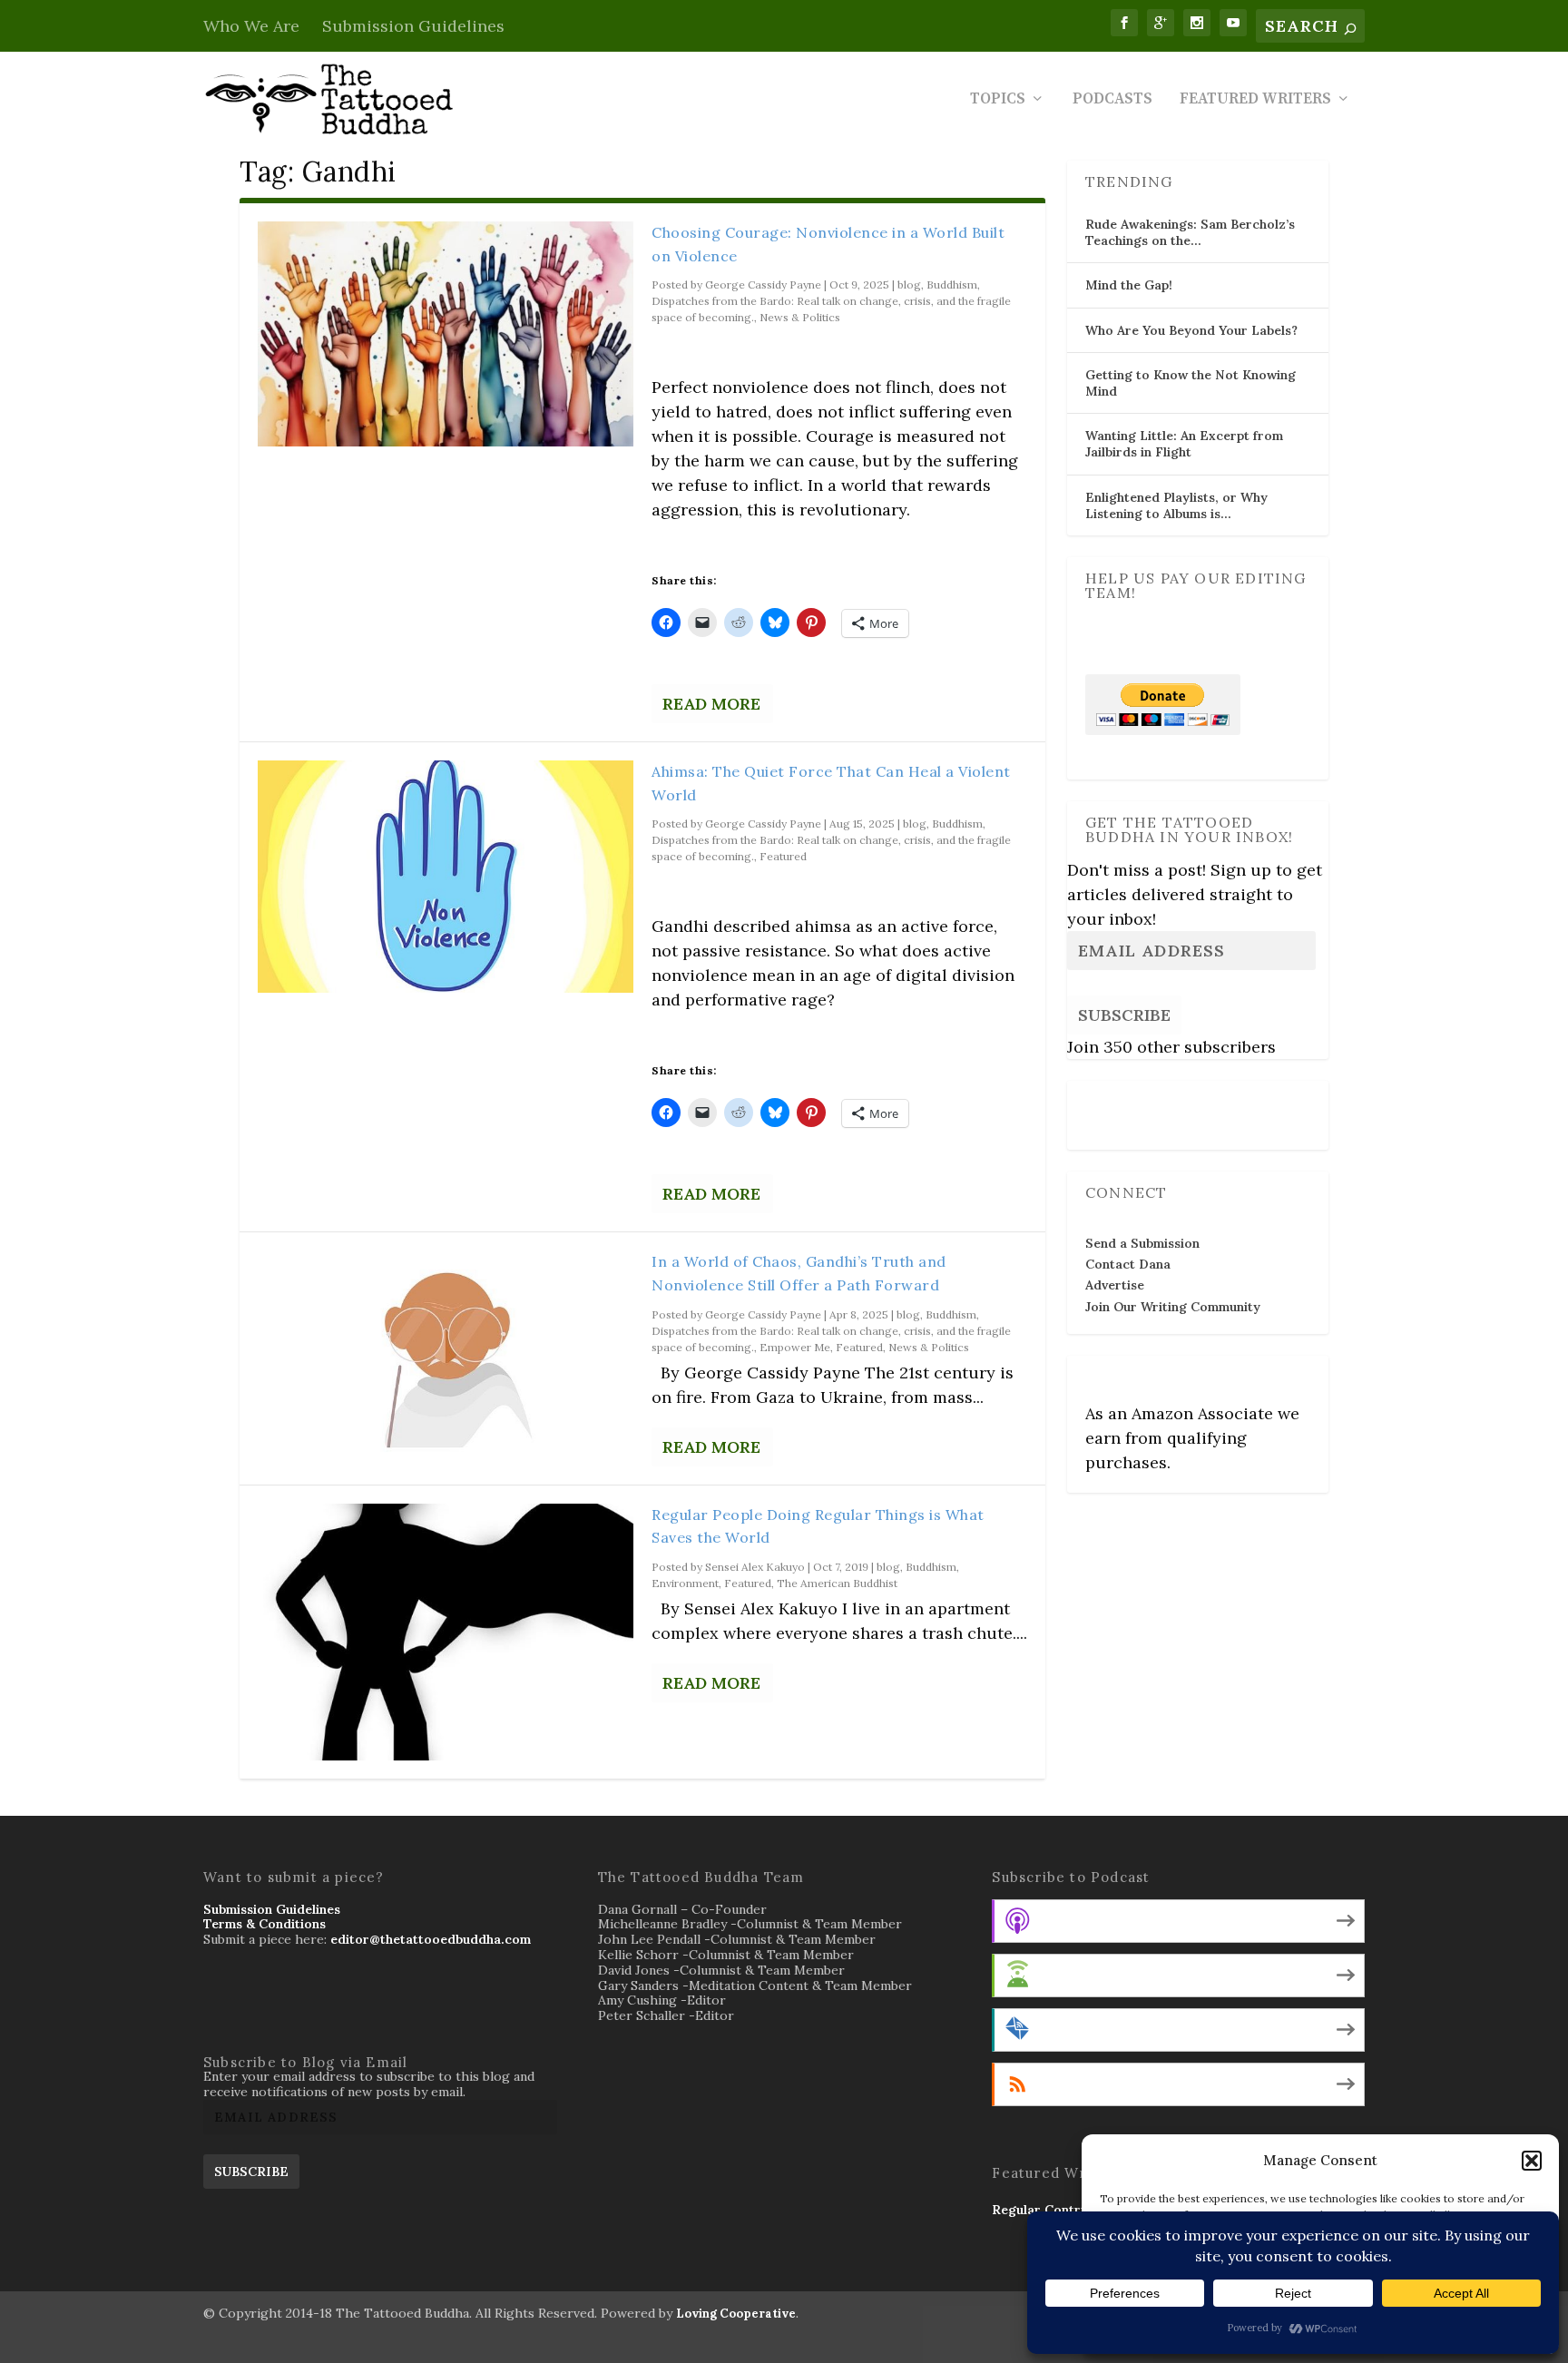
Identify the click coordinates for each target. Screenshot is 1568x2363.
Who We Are (251, 26)
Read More (711, 704)
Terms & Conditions (265, 1924)
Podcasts (1112, 100)
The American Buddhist (837, 1583)
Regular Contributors (1058, 2210)
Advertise (1115, 1285)
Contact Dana (1128, 1264)
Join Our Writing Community (1173, 1307)
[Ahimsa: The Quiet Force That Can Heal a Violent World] (446, 877)
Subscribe (1124, 1015)
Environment (685, 1583)
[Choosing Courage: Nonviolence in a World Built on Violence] (446, 334)
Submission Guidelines (413, 26)
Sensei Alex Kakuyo (755, 1567)
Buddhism (952, 284)
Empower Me (795, 1347)
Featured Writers (1255, 100)
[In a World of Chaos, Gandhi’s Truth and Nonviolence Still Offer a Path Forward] (446, 1357)
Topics (998, 100)
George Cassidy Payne (763, 284)
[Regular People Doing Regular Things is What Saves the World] (446, 1632)
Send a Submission (1142, 1243)
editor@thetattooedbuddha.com (431, 1939)
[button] (1532, 2161)
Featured (783, 856)
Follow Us (1121, 1103)
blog (909, 284)
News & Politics (800, 317)
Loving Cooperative (736, 2314)
